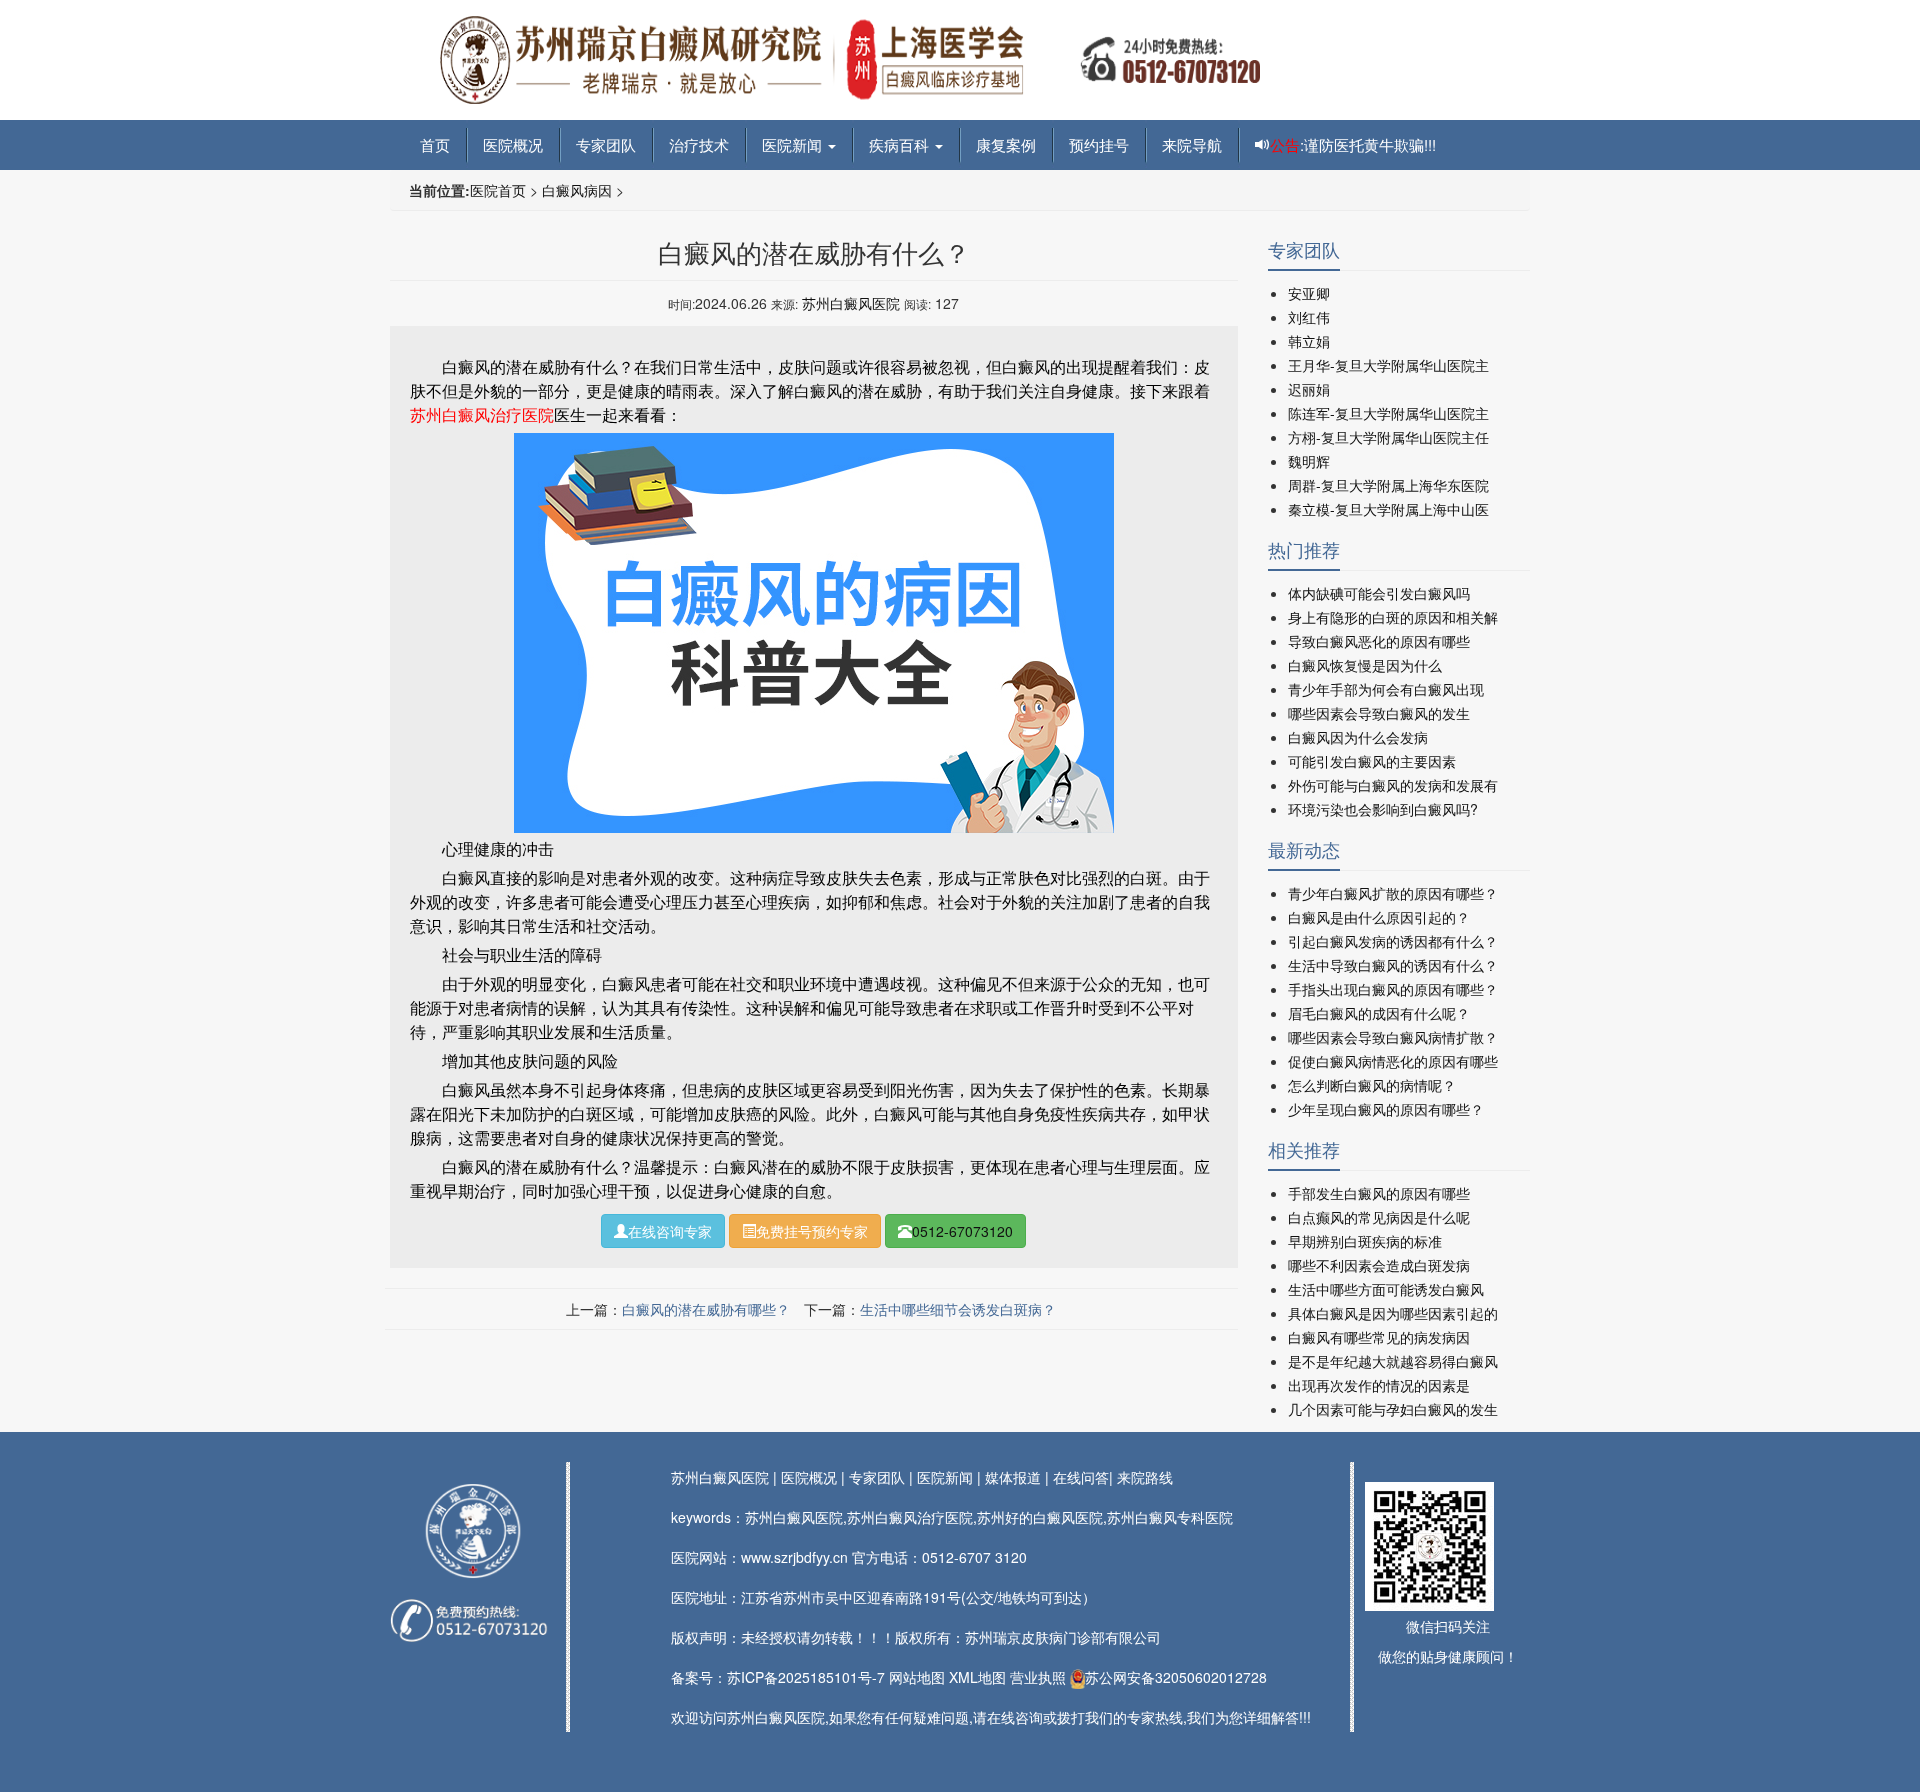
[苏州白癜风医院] (472, 1530)
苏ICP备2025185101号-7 (806, 1677)
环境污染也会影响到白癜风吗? (1383, 809)
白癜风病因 (577, 190)
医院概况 (513, 144)
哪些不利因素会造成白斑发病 (1379, 1265)
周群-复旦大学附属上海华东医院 (1388, 485)
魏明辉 (1309, 461)
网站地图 (917, 1677)
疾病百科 (901, 144)
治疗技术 (699, 144)
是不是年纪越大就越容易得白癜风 (1393, 1361)
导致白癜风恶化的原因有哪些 (1379, 641)
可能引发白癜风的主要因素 (1372, 761)
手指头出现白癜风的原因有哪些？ (1393, 989)
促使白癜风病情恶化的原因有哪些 (1393, 1061)
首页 (435, 144)
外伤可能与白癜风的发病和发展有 (1393, 785)
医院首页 (498, 190)
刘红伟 (1309, 317)
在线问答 (1081, 1477)
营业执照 (1038, 1677)
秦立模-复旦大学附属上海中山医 (1388, 509)
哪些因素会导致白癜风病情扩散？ (1393, 1037)
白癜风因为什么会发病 (1358, 737)
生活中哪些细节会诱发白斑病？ (958, 1309)
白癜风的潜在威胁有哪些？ (706, 1309)
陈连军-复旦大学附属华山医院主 (1388, 413)
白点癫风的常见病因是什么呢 (1379, 1217)
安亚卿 (1309, 293)
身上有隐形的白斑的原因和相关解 (1393, 617)
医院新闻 (794, 144)
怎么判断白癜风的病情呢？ (1372, 1085)
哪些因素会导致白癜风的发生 (1379, 713)
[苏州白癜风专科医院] (850, 58)
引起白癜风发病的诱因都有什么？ (1393, 941)
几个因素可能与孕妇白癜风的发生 (1393, 1409)
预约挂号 (1099, 144)
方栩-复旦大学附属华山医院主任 (1388, 437)
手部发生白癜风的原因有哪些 (1379, 1193)
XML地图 (977, 1677)
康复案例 (1006, 144)
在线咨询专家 (670, 1231)
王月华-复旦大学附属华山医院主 (1388, 365)
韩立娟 (1309, 341)
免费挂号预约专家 (812, 1231)
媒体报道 (1013, 1477)
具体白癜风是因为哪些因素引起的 (1393, 1313)
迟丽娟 (1309, 389)
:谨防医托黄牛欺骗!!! (1353, 144)
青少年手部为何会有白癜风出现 (1386, 689)
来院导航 (1192, 144)
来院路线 (1145, 1477)
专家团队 (606, 144)
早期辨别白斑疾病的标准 (1365, 1241)
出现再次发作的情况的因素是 (1379, 1385)
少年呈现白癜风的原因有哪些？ (1386, 1109)
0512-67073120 (962, 1231)
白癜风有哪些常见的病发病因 (1379, 1337)
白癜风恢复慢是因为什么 (1365, 665)
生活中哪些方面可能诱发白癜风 (1386, 1289)
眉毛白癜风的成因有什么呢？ (1379, 1013)
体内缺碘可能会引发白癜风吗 (1379, 593)
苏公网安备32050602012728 (1176, 1677)
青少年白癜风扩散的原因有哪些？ (1393, 893)
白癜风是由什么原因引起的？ (1379, 917)
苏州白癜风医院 (851, 303)
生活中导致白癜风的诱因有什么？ (1393, 965)
